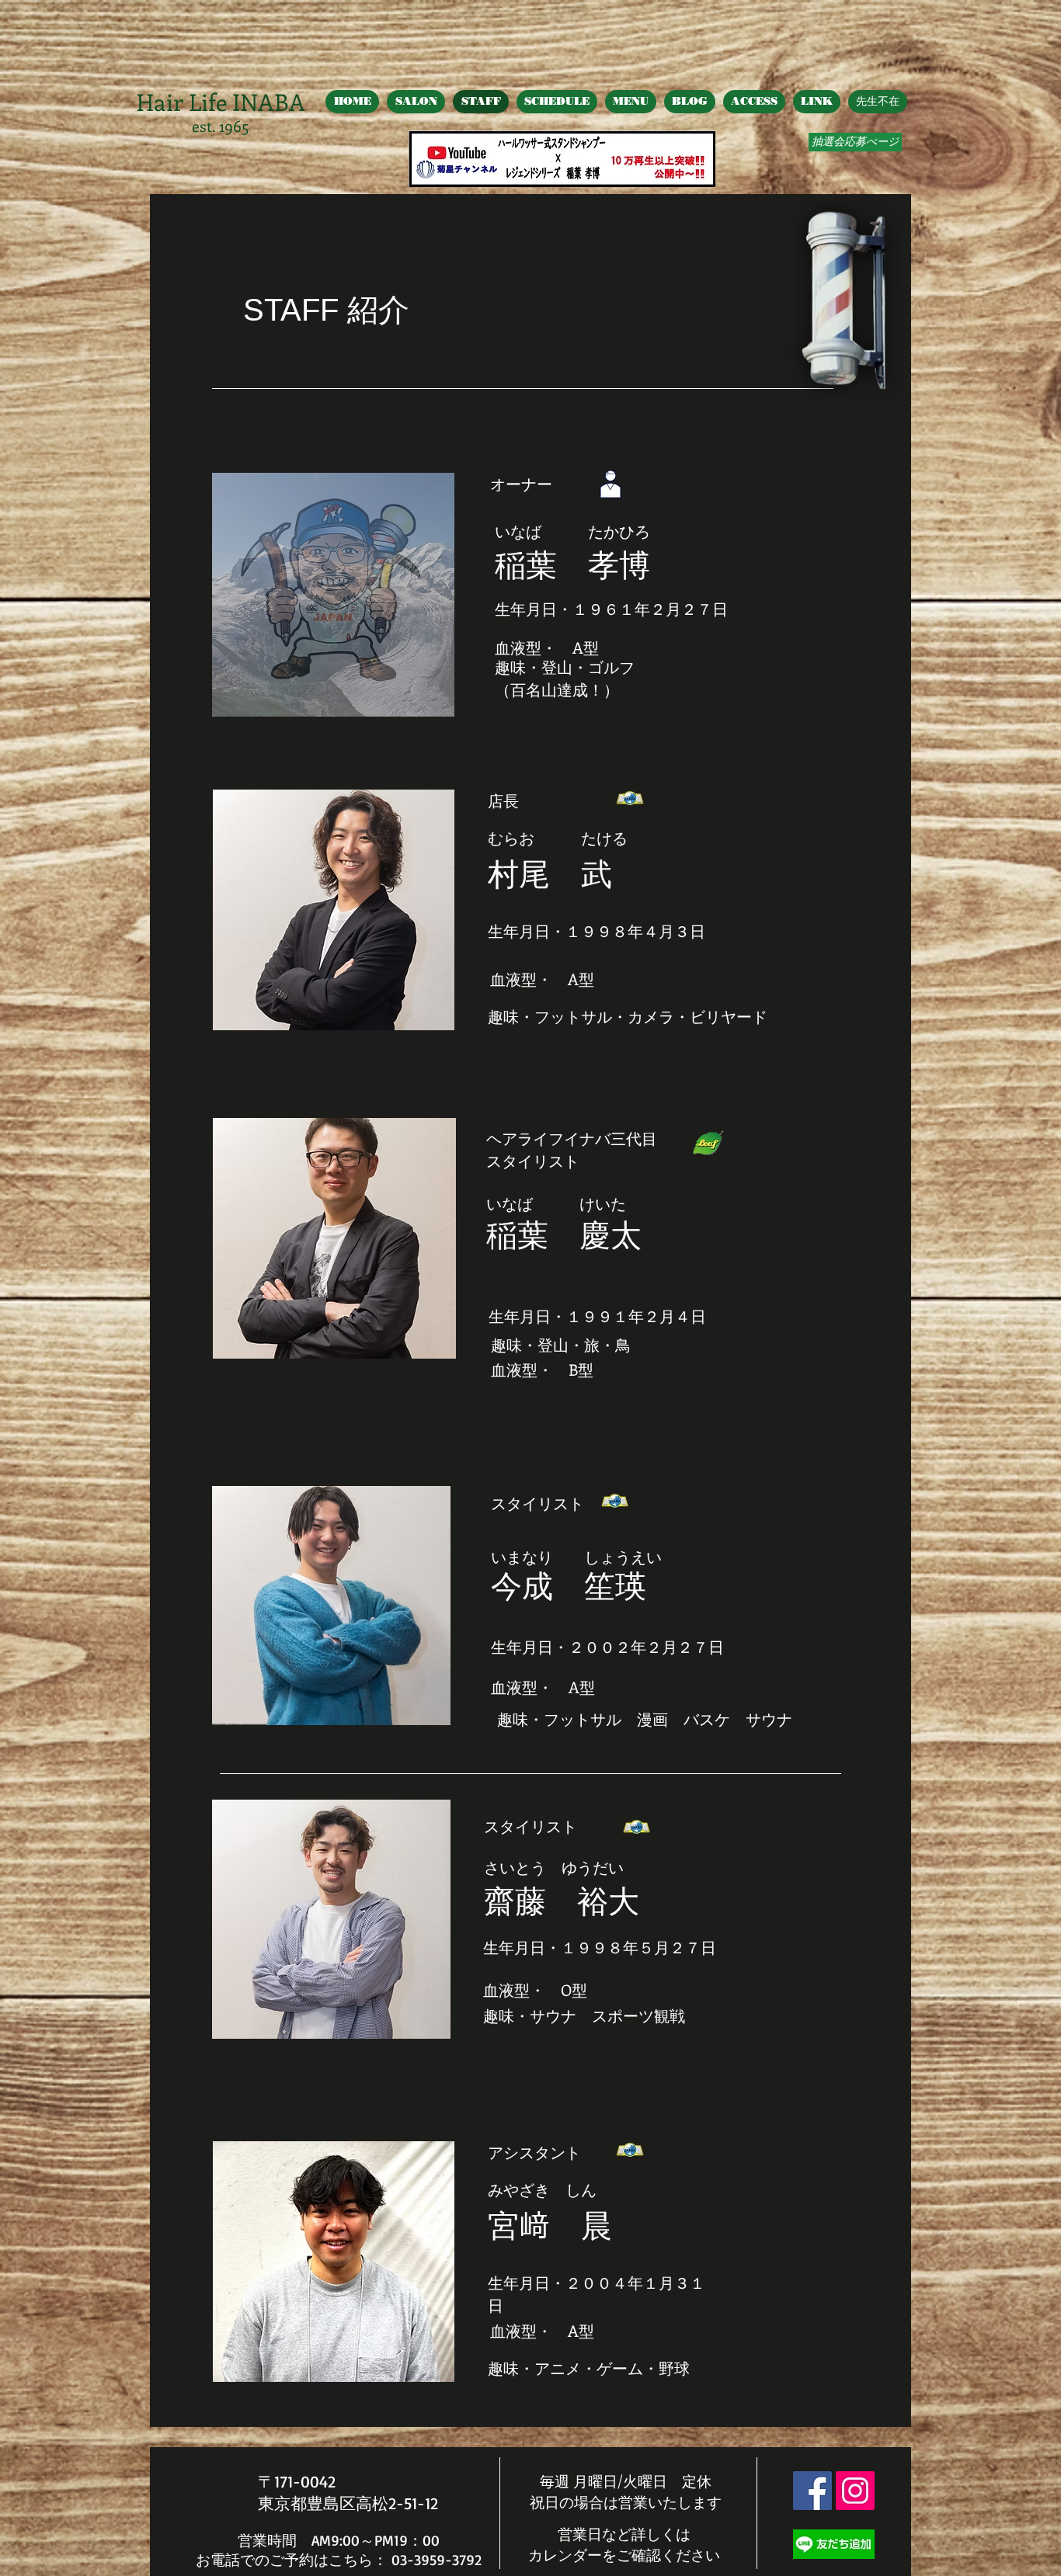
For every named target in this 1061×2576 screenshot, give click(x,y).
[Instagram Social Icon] (855, 2491)
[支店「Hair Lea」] (708, 1143)
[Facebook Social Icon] (812, 2491)
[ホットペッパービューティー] (630, 799)
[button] (333, 595)
